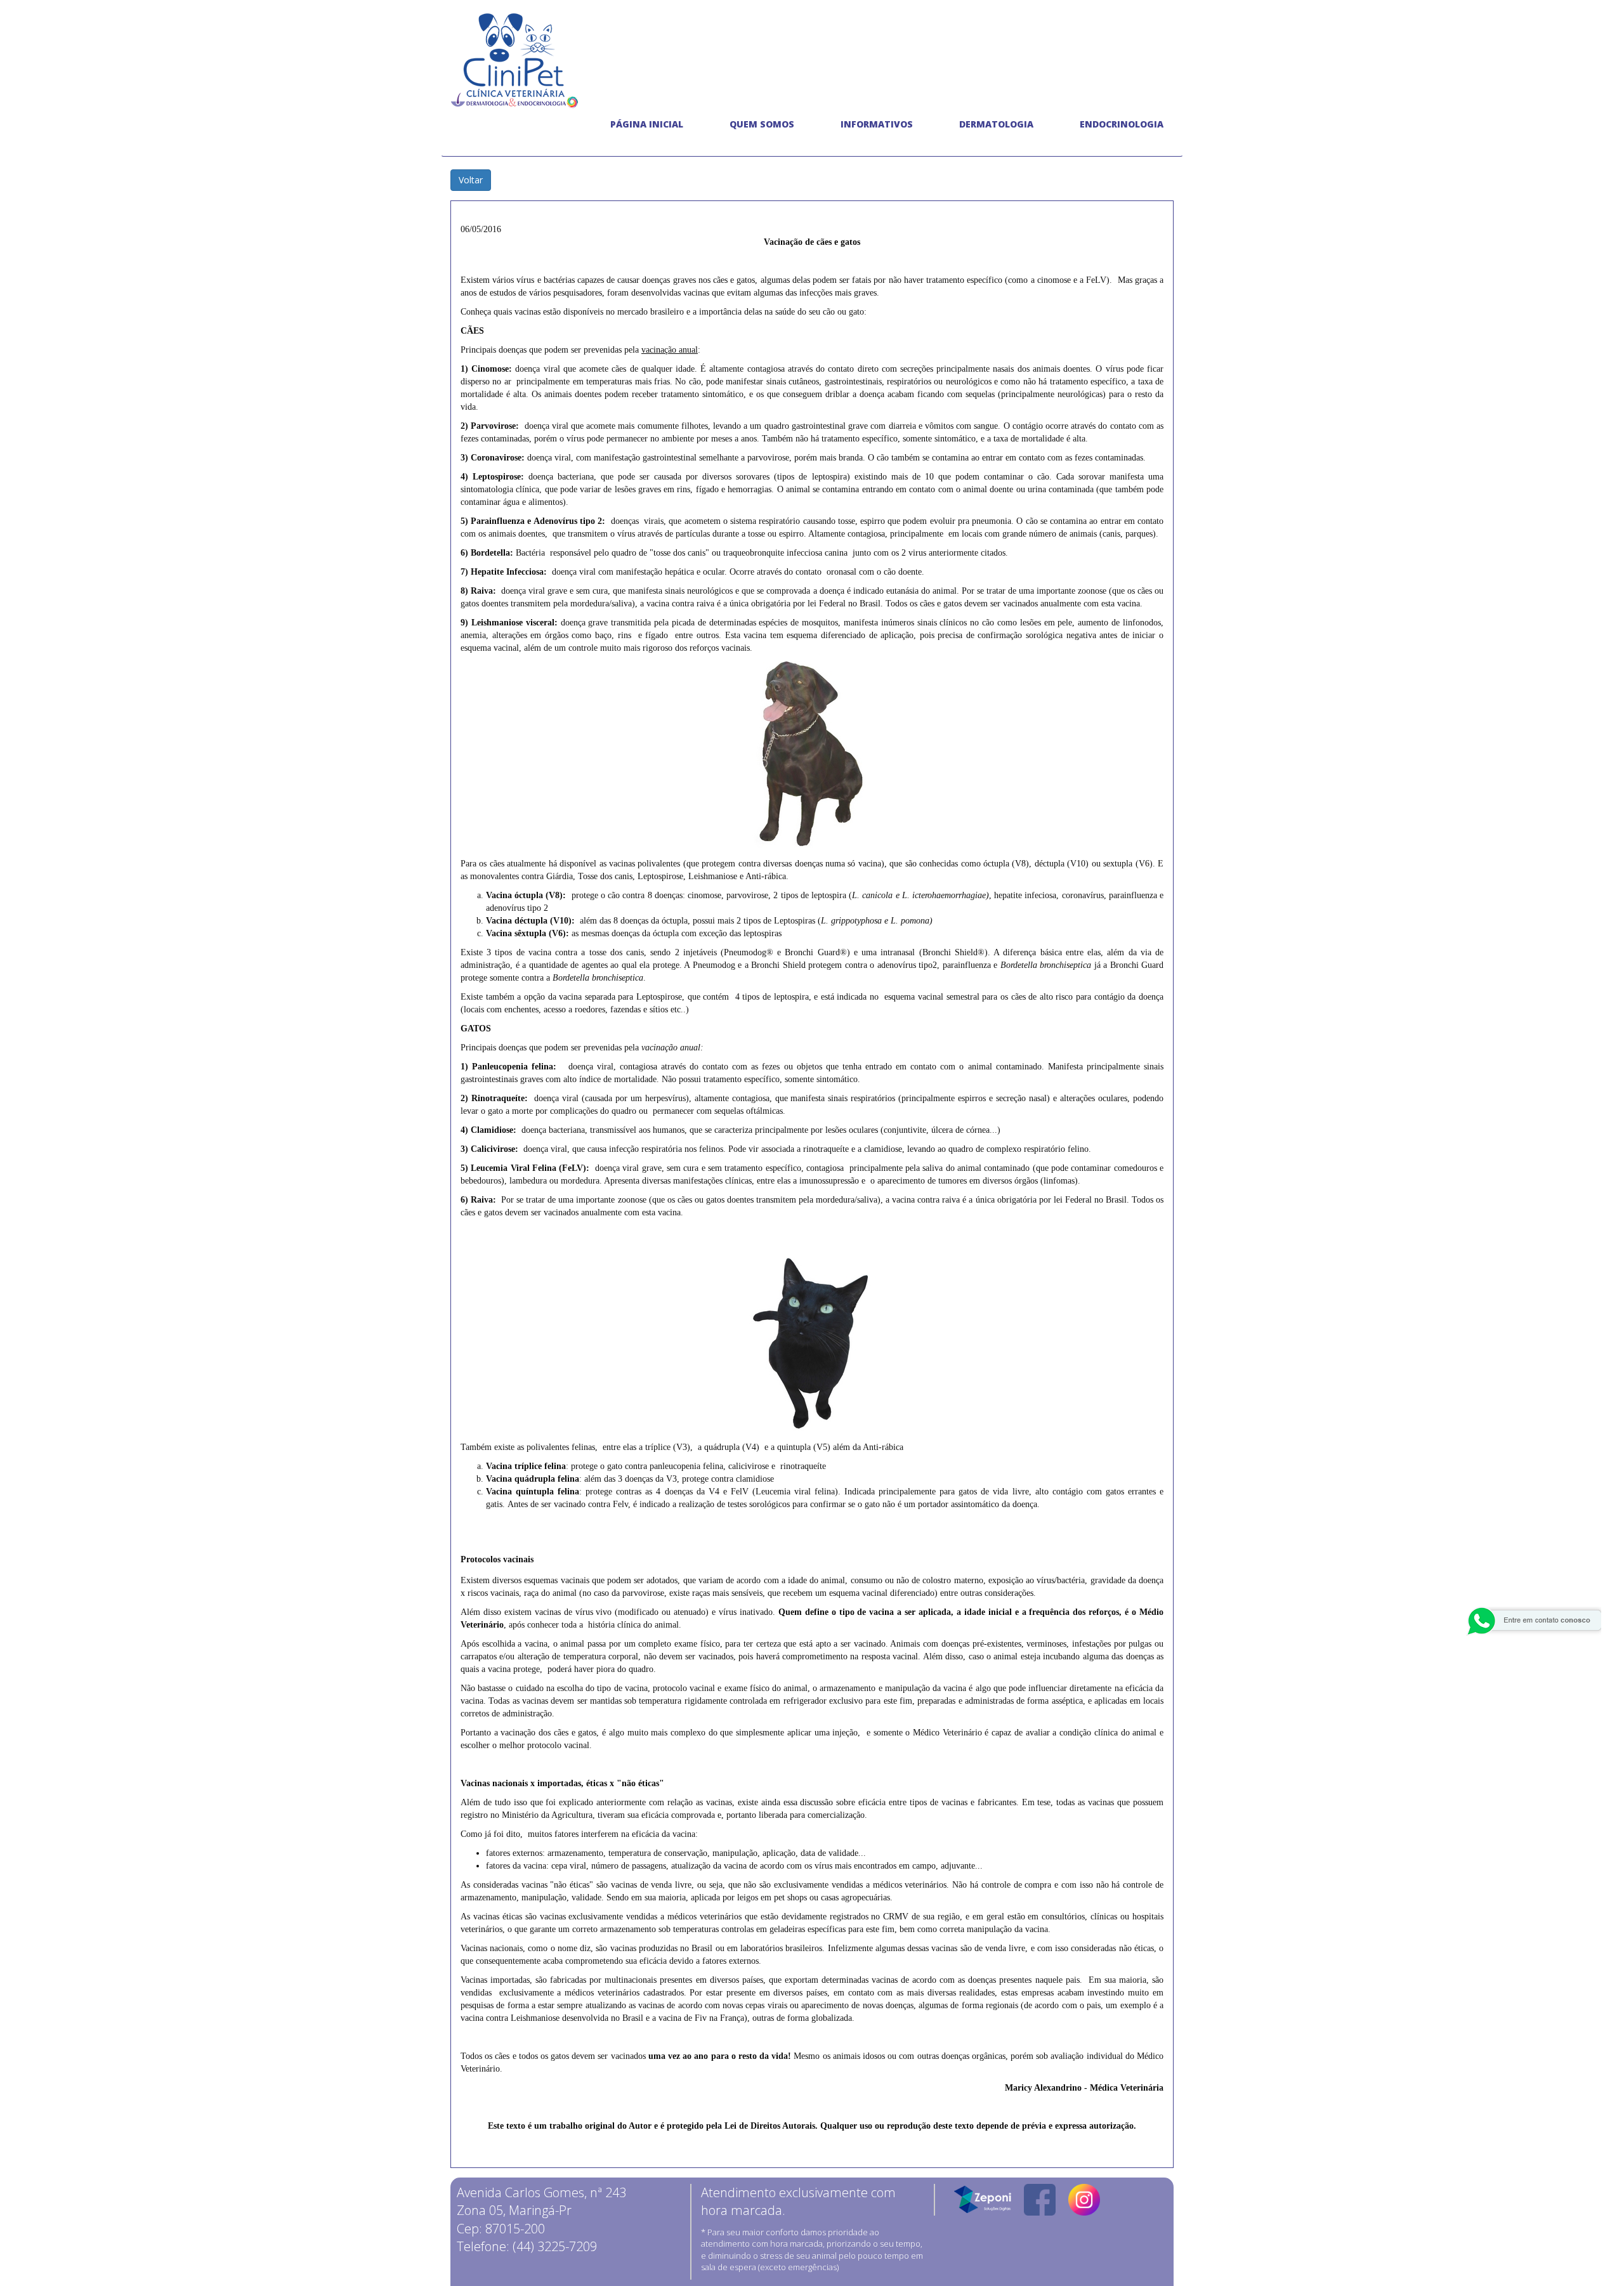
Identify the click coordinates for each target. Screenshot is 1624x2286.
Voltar (471, 180)
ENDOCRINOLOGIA (1122, 124)
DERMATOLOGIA (996, 124)
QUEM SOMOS (762, 124)
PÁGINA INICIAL (647, 124)
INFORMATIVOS (877, 124)
